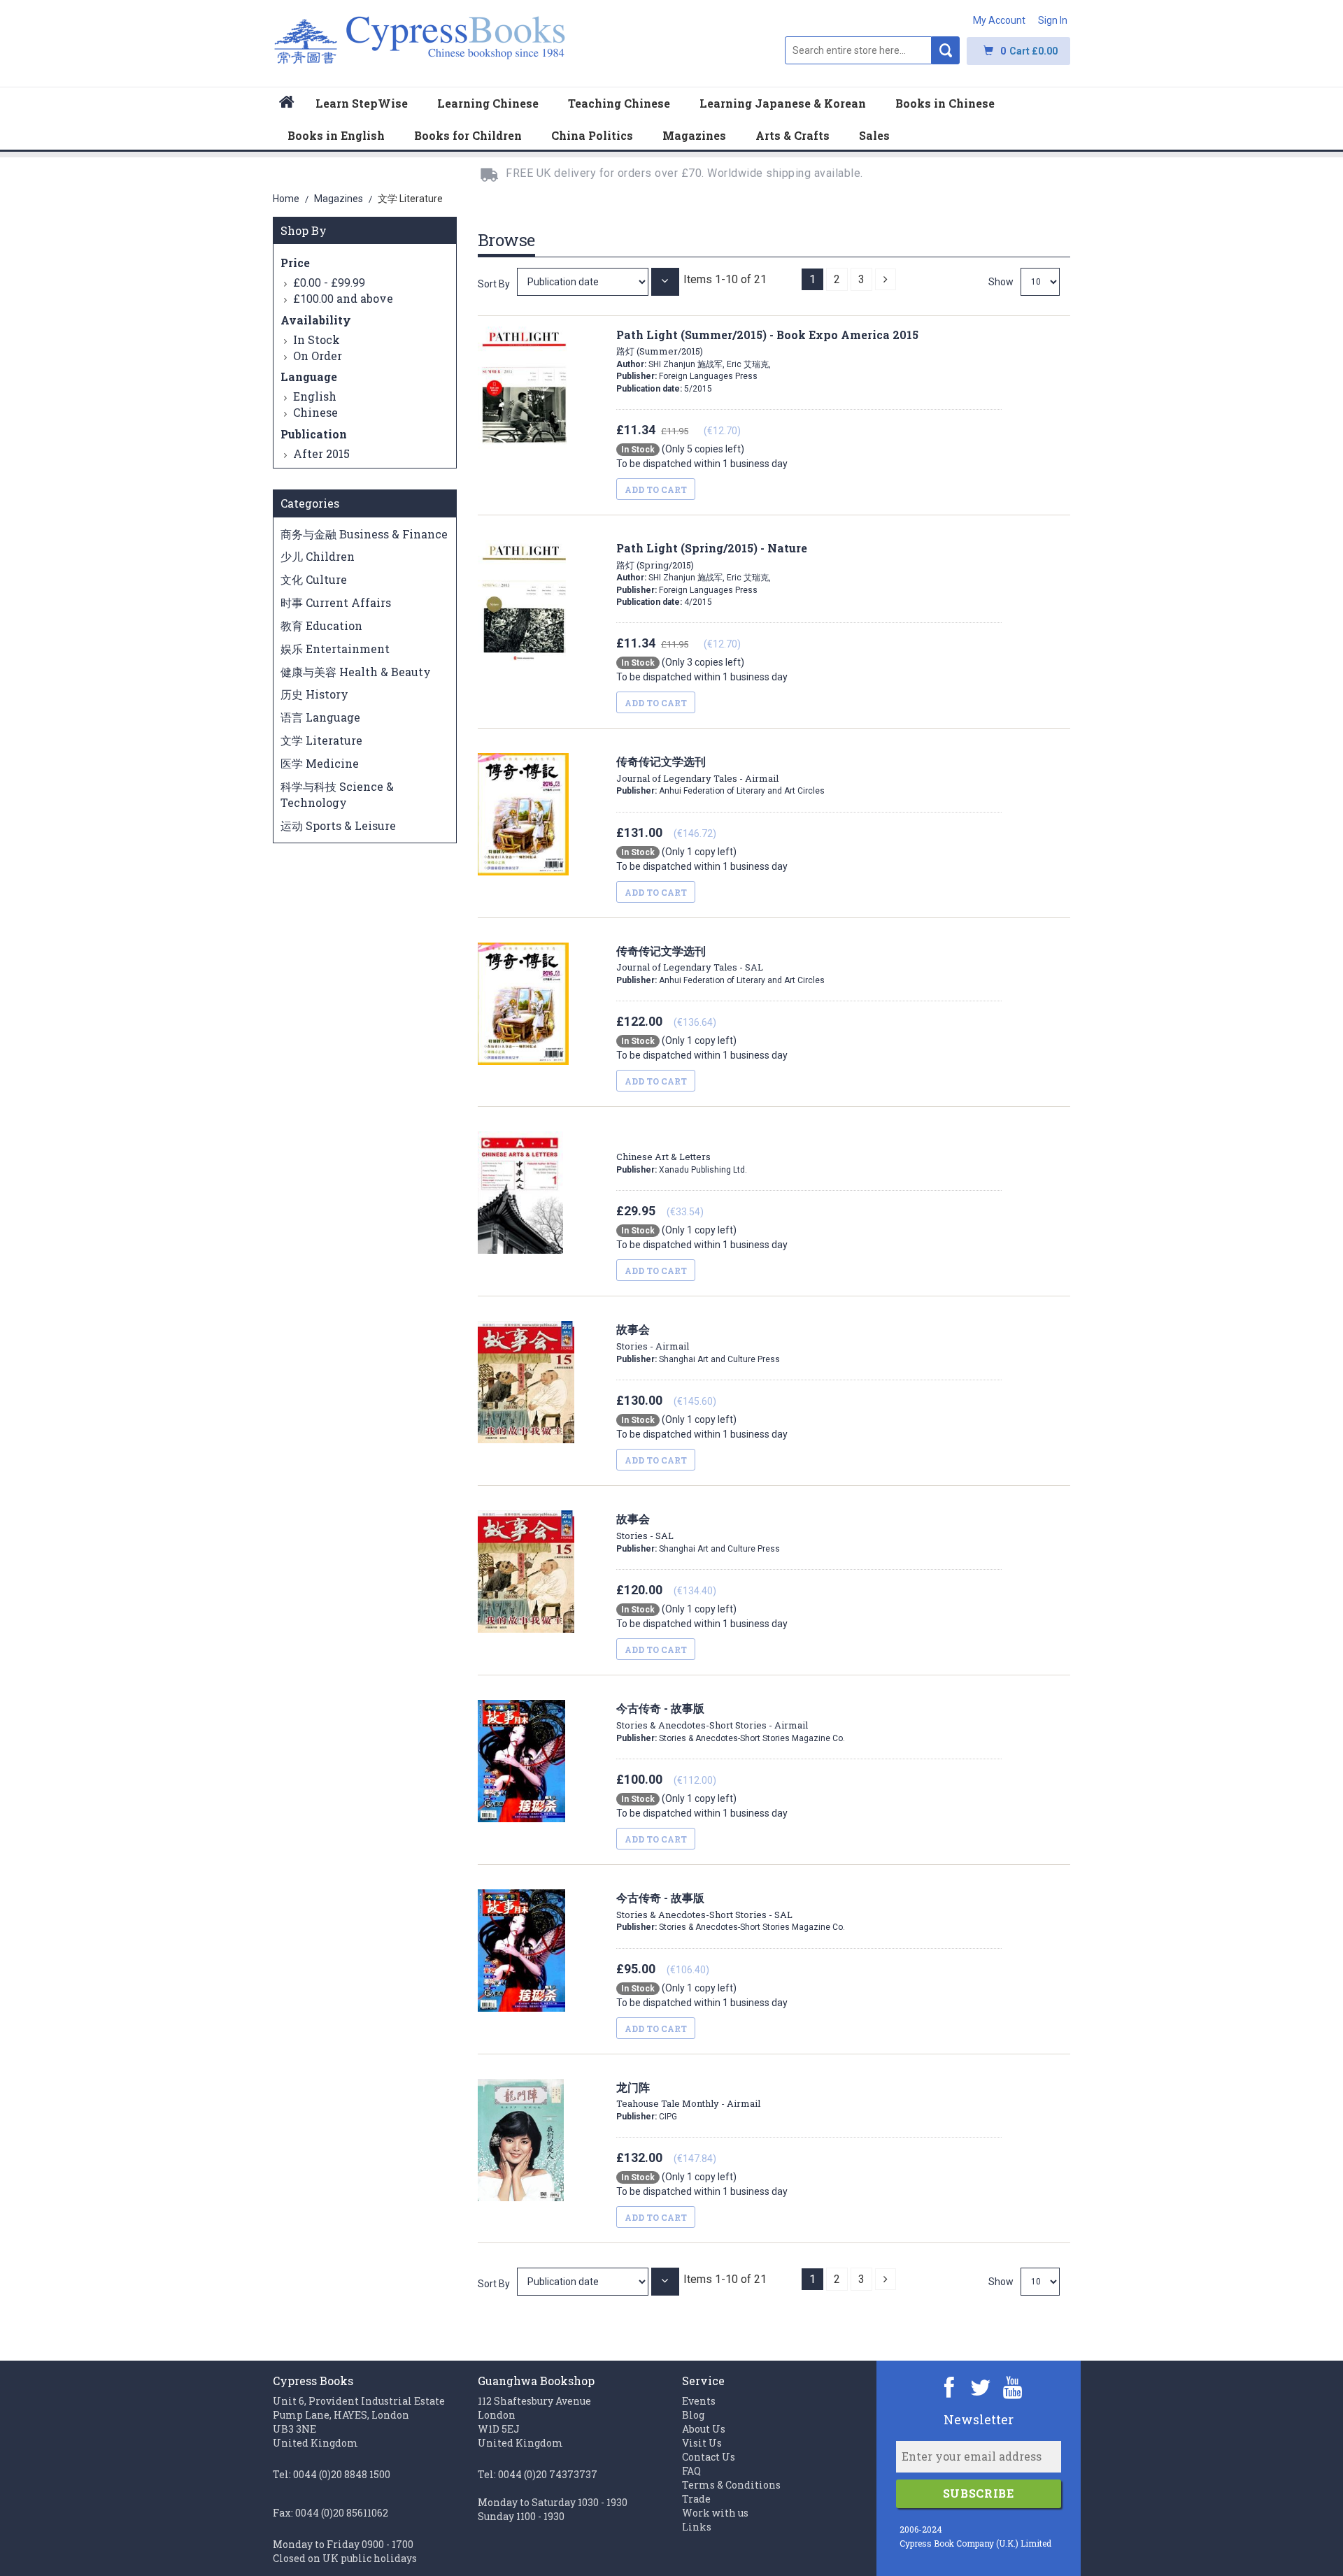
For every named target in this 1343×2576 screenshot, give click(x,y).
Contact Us (709, 2457)
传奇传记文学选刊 (690, 959)
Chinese (315, 412)
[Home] (287, 104)
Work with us (715, 2513)
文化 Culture (314, 579)
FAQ (691, 2471)
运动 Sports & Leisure (338, 825)
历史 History (314, 694)
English (315, 396)
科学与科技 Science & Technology (337, 794)
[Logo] (420, 47)
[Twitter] (981, 2387)
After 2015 (321, 453)
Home (287, 199)
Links (697, 2527)
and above (343, 298)
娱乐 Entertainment (335, 649)
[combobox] (858, 50)
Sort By (494, 284)
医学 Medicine (320, 763)
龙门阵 (688, 2095)
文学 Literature (321, 740)
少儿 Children (318, 556)
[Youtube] (1012, 2387)
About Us (704, 2429)
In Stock (317, 339)
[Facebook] (950, 2387)
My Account (999, 20)
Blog (693, 2415)
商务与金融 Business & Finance (364, 534)
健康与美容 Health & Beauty (356, 672)
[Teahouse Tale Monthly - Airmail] (584, 2281)
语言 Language (320, 717)
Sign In (1053, 20)
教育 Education (321, 625)
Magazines (340, 199)
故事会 (653, 1337)
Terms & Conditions (731, 2485)
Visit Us (702, 2443)
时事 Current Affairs (336, 602)
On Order (318, 356)
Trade (696, 2499)
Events (699, 2401)
